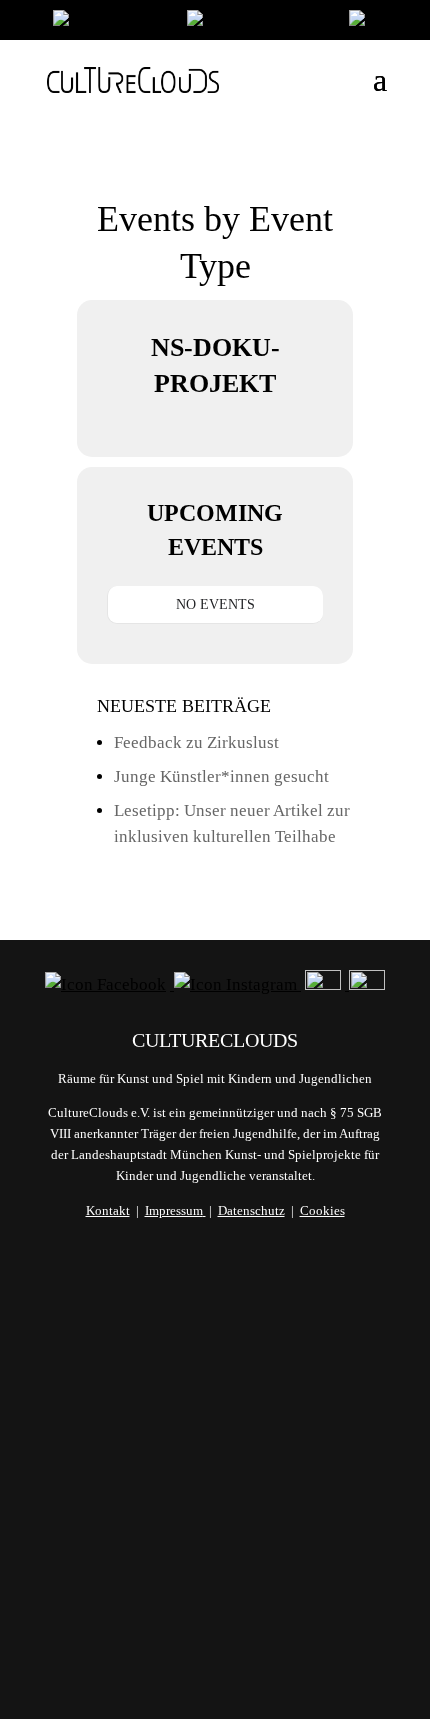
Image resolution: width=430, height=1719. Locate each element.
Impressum (174, 1210)
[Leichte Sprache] (110, 22)
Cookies (322, 1210)
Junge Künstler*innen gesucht (221, 776)
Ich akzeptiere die (215, 1577)
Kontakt (108, 1210)
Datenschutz (251, 1210)
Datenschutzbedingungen (215, 1588)
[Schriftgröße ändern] (258, 22)
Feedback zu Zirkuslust (196, 742)
